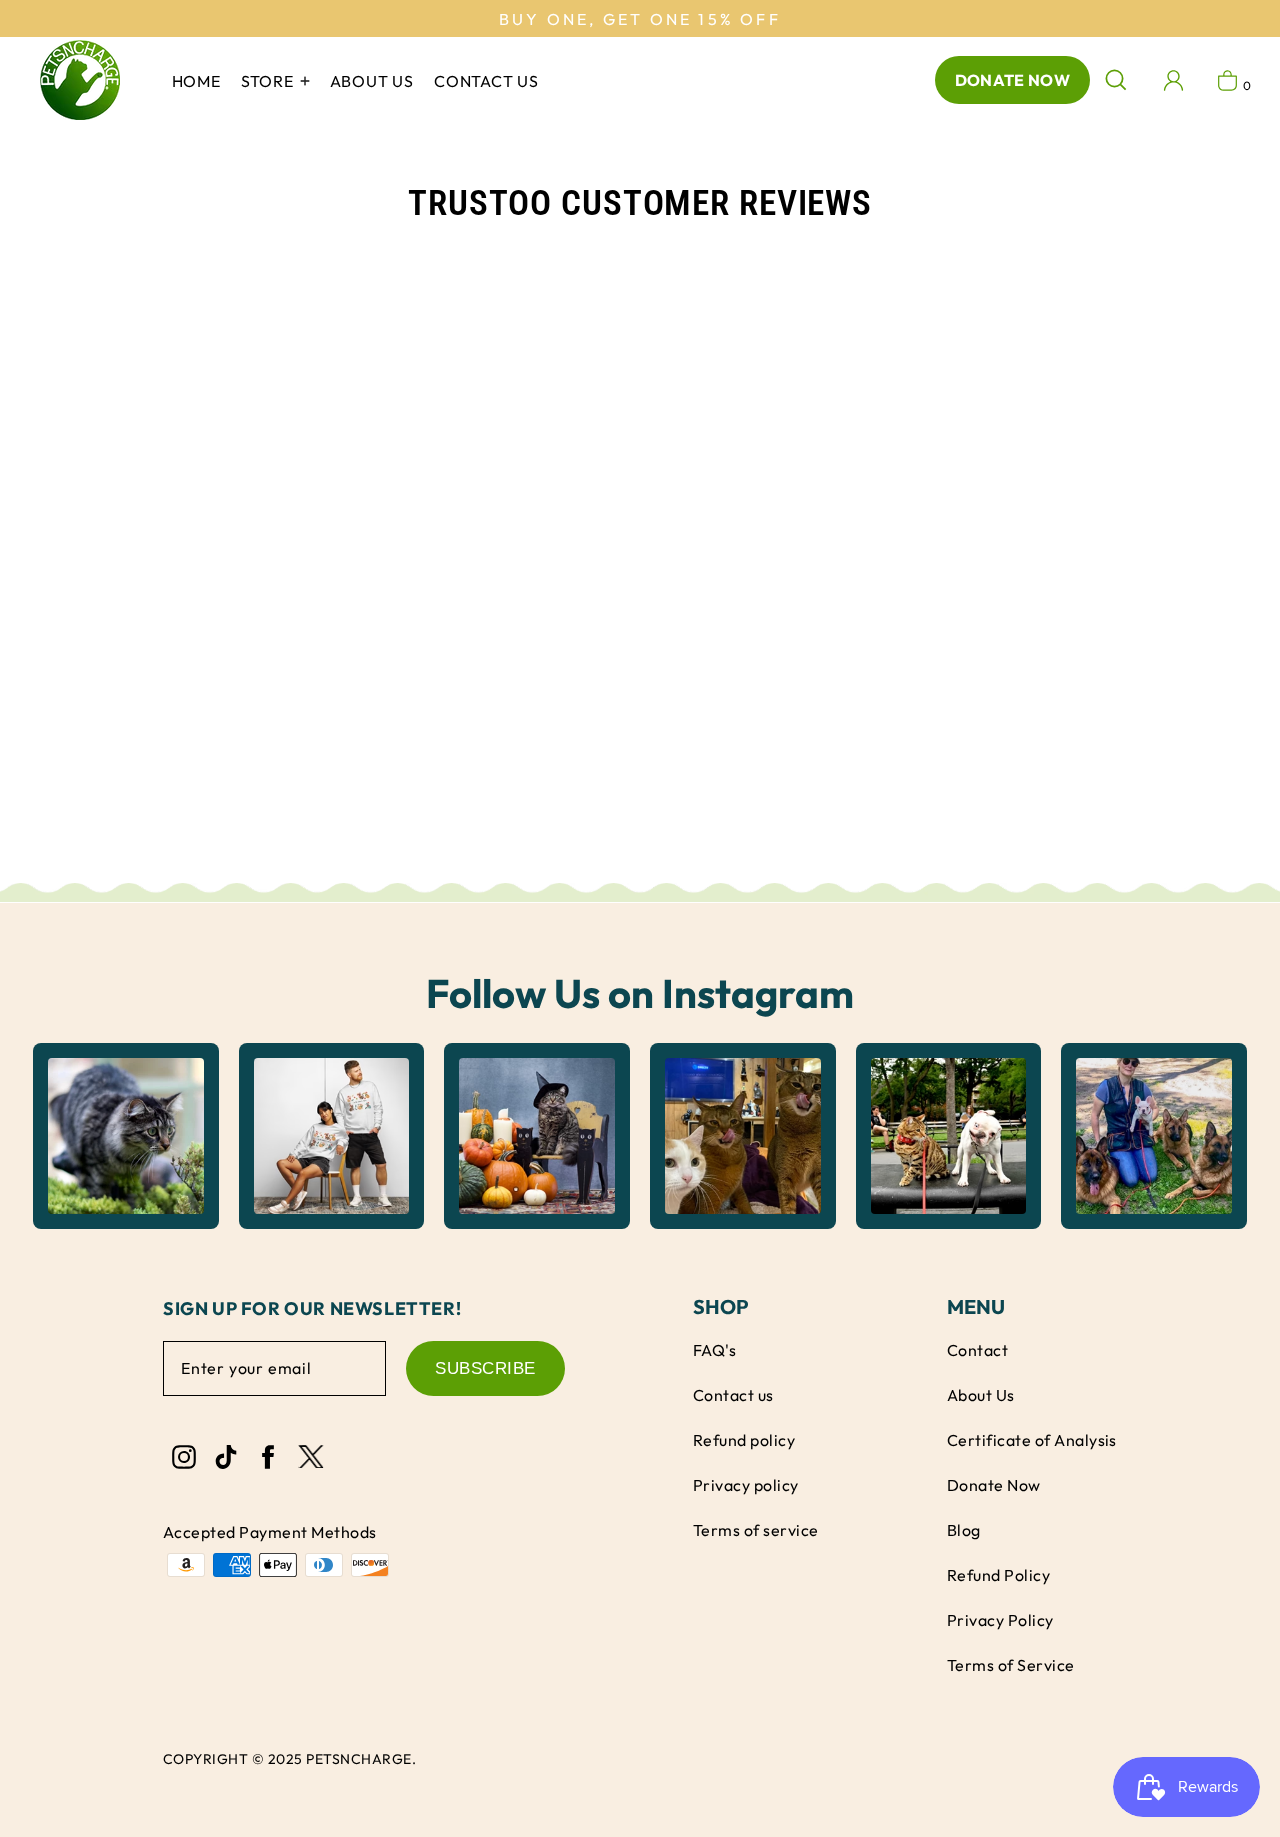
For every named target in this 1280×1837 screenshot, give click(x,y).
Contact (977, 1350)
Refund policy (744, 1440)
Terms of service (756, 1530)
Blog (964, 1530)
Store (269, 81)
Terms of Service (1011, 1665)
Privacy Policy (1000, 1620)
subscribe (485, 1368)
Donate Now (1012, 80)
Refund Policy (998, 1575)
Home (196, 81)
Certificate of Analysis (1032, 1440)
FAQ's (714, 1350)
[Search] (1116, 80)
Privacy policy (746, 1485)
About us (372, 81)
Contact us (486, 81)
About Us (981, 1395)
